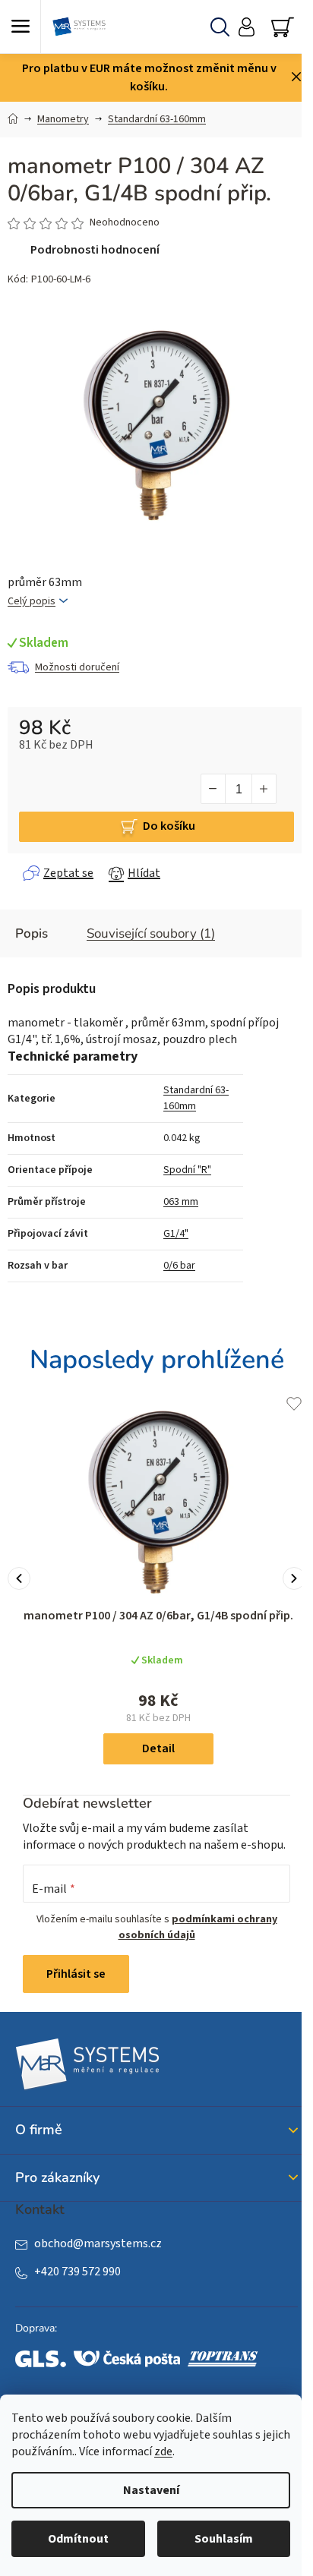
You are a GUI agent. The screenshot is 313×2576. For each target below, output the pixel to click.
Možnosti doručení (77, 667)
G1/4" (176, 1234)
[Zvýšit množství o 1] (264, 789)
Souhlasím (224, 2539)
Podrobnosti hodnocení (95, 250)
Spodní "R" (187, 1170)
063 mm (181, 1202)
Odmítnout (78, 2539)
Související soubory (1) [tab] (151, 933)
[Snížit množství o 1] (213, 789)
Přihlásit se (76, 1974)
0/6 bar (179, 1266)
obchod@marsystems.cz (98, 2243)
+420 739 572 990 (77, 2272)
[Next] (294, 1578)
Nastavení (151, 2490)
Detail (158, 1748)
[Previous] (19, 1578)
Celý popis (32, 602)
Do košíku (169, 826)
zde (163, 2451)
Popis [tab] (32, 933)
